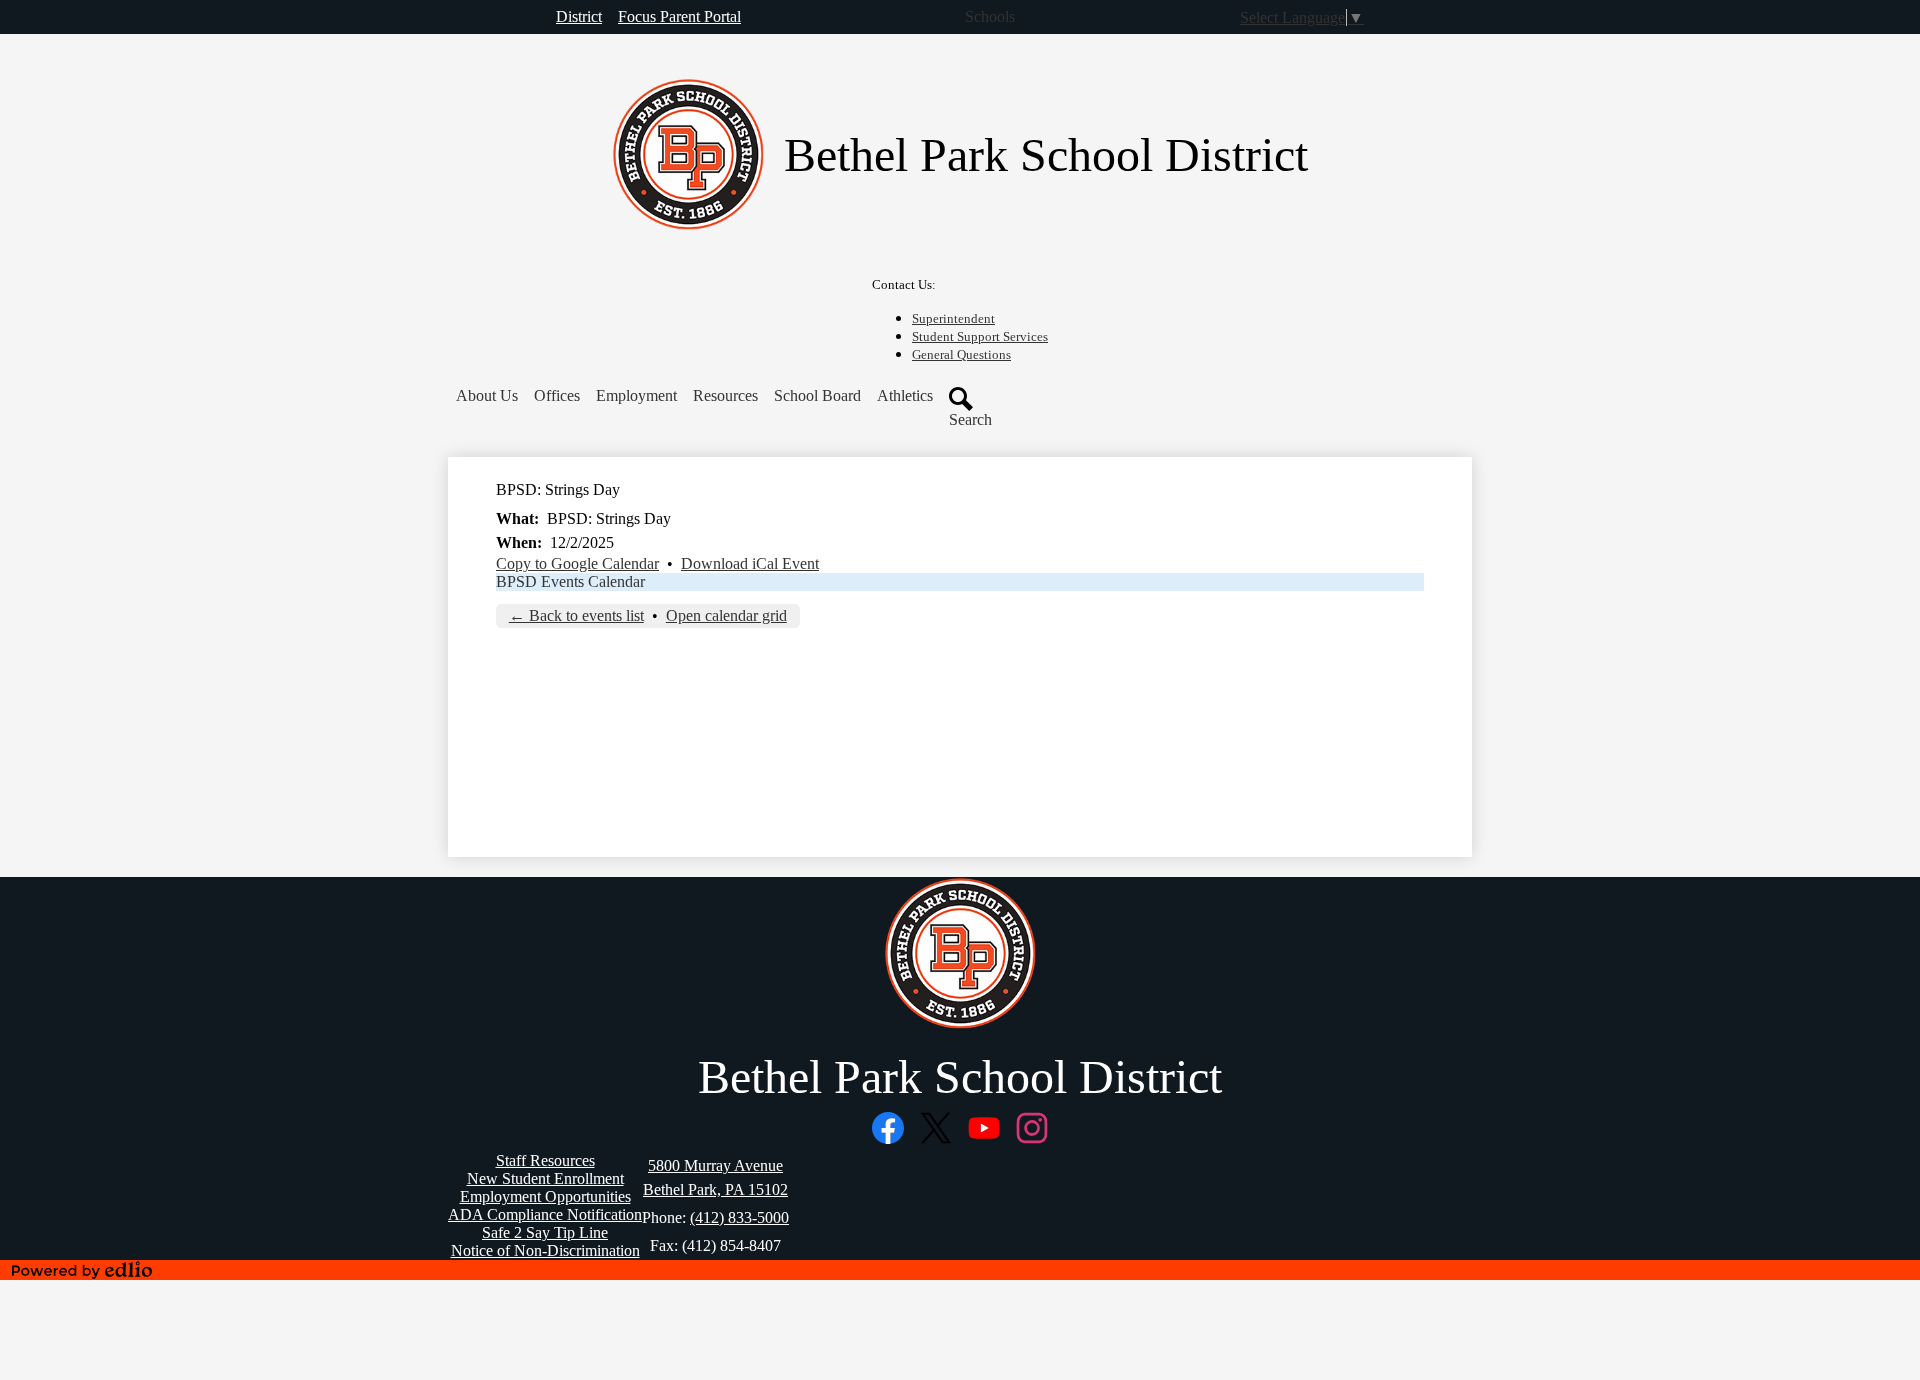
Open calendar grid (726, 615)
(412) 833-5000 (739, 1217)
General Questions (961, 355)
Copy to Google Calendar (577, 563)
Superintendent (953, 319)
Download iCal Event (750, 563)
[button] (487, 396)
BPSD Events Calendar (570, 581)
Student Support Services (980, 337)
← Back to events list (576, 615)
